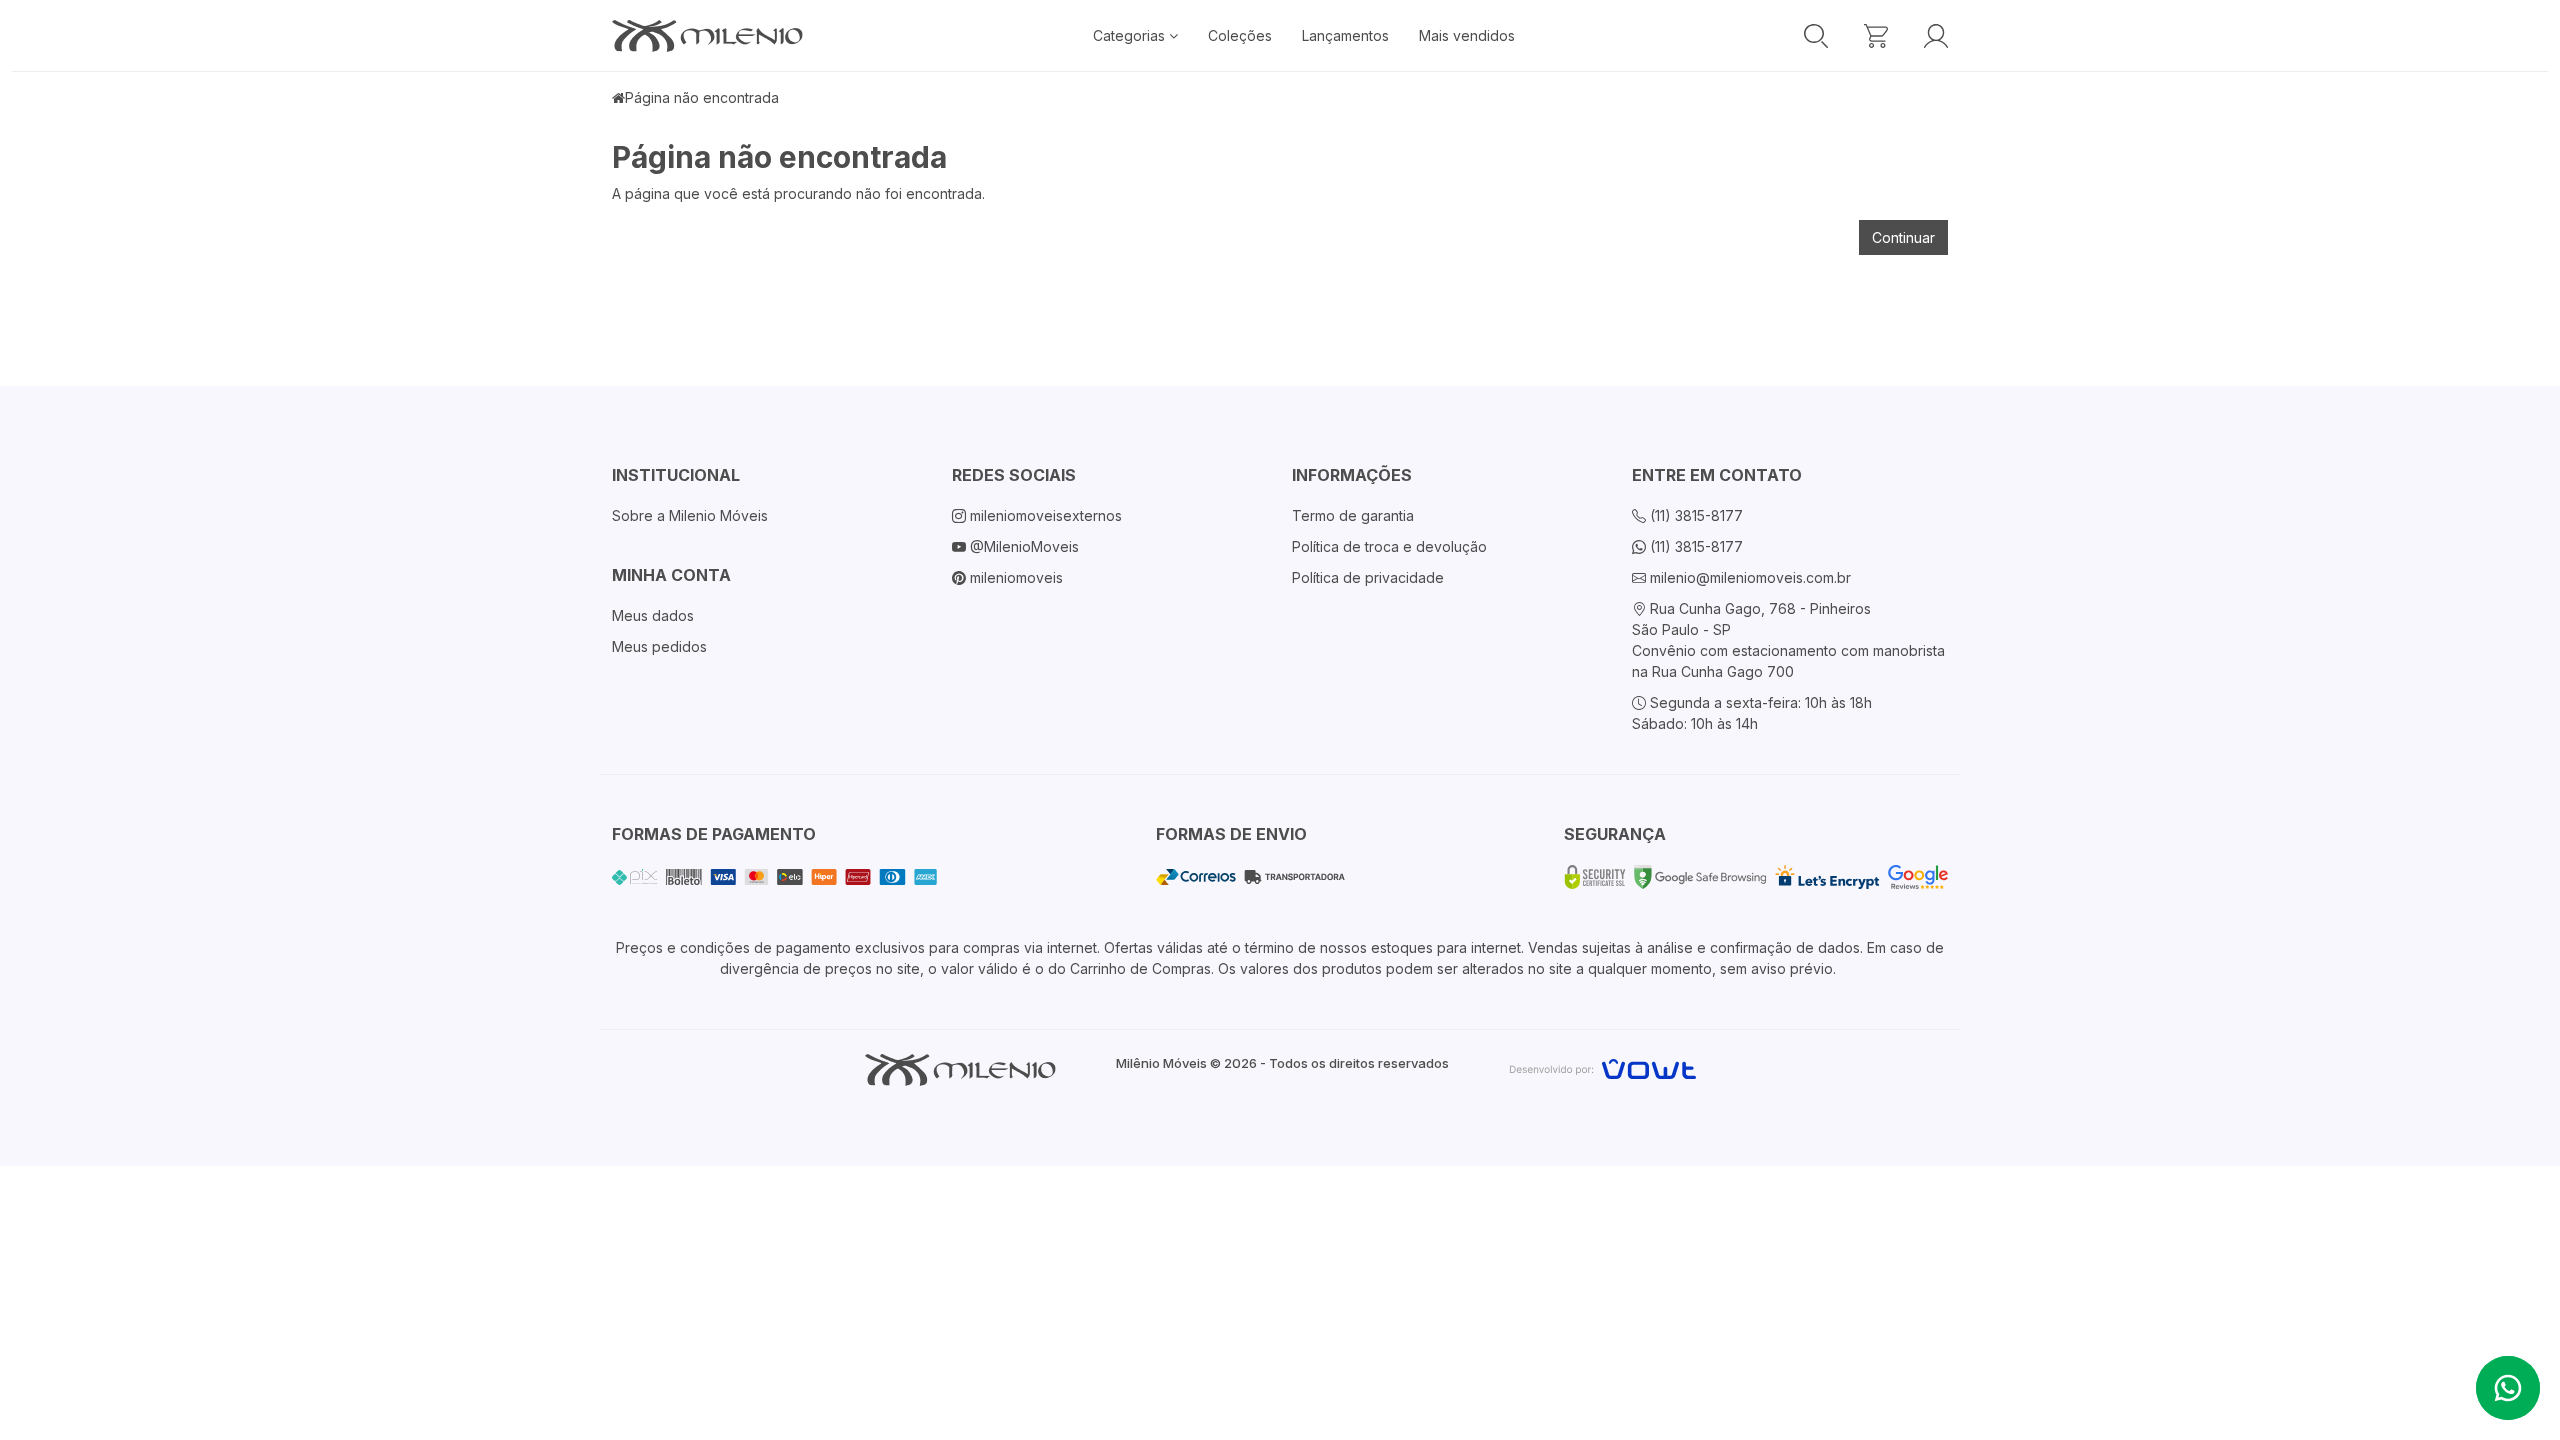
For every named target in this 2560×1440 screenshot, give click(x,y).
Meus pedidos (659, 646)
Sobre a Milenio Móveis (690, 515)
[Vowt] (1602, 1066)
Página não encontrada (702, 97)
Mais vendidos (1467, 35)
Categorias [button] (1131, 35)
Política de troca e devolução (1389, 546)
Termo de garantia (1353, 515)
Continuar (1903, 237)
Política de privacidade (1368, 577)
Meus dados (653, 615)
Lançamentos (1345, 35)
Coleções (1240, 35)
